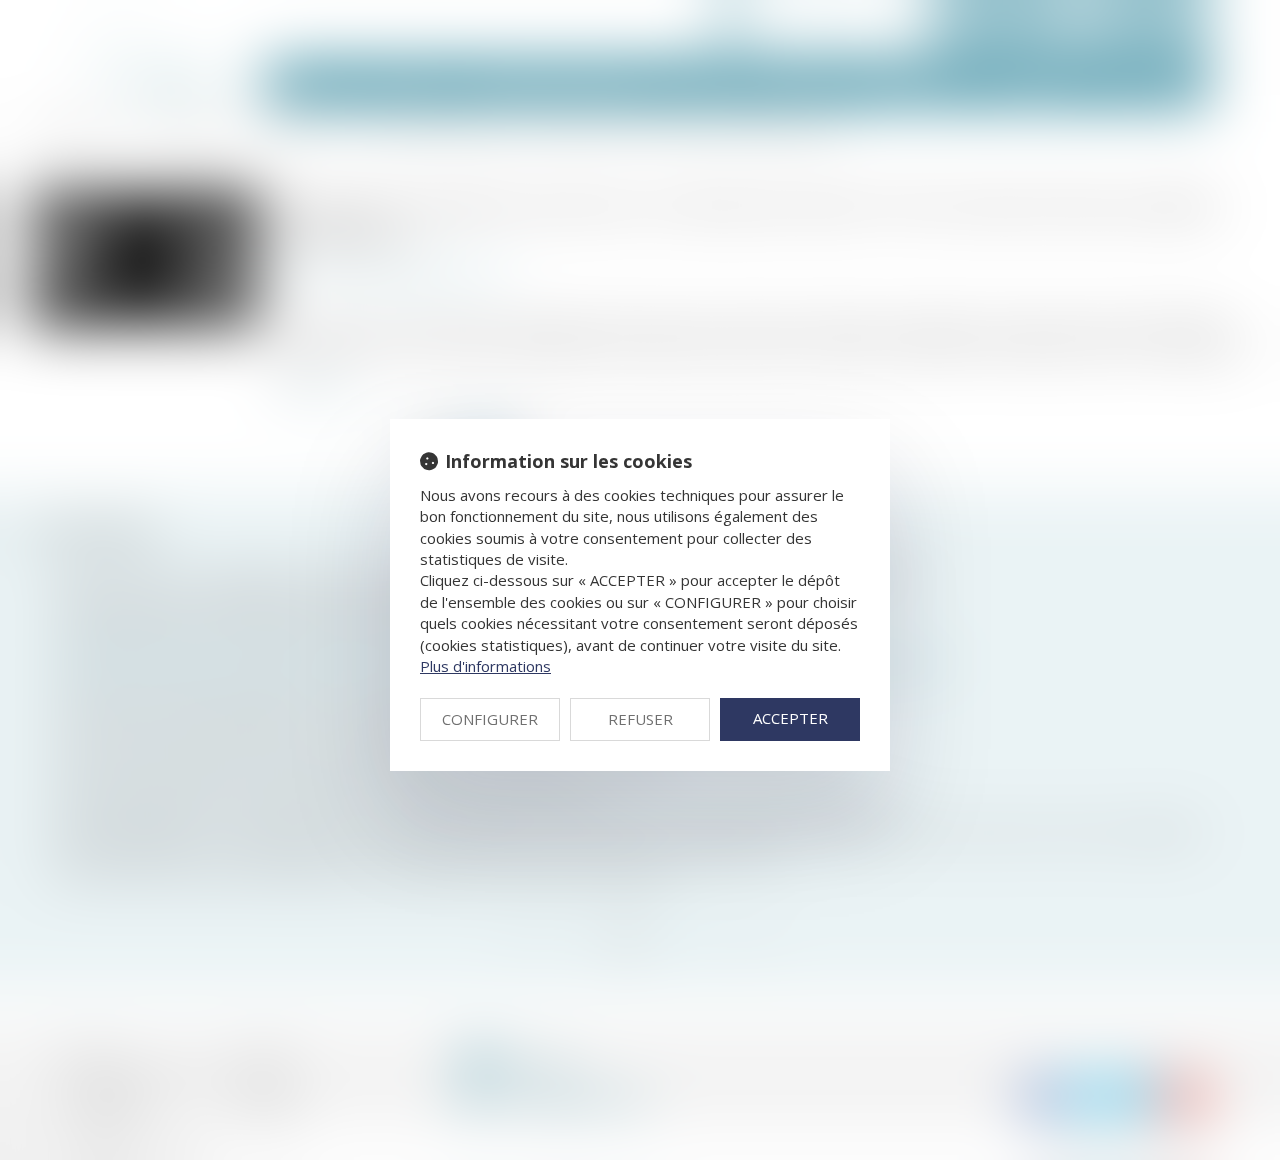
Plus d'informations (485, 666)
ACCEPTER (790, 718)
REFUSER (640, 719)
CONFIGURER (490, 719)
